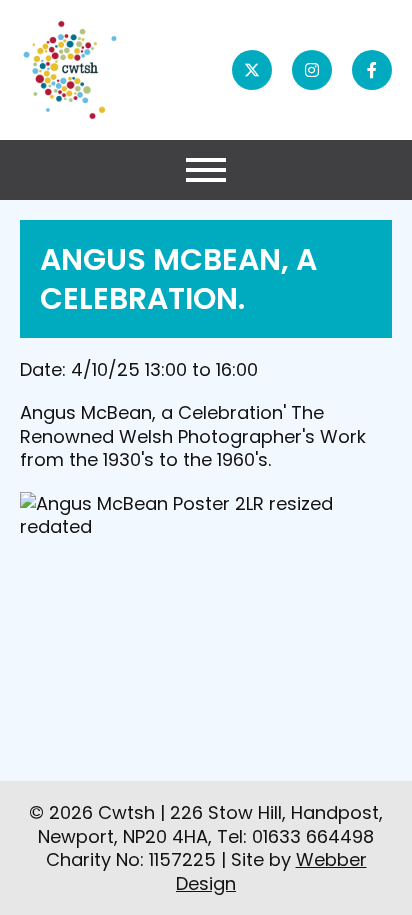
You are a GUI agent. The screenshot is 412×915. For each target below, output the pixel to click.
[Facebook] (372, 70)
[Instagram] (312, 70)
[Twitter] (252, 70)
